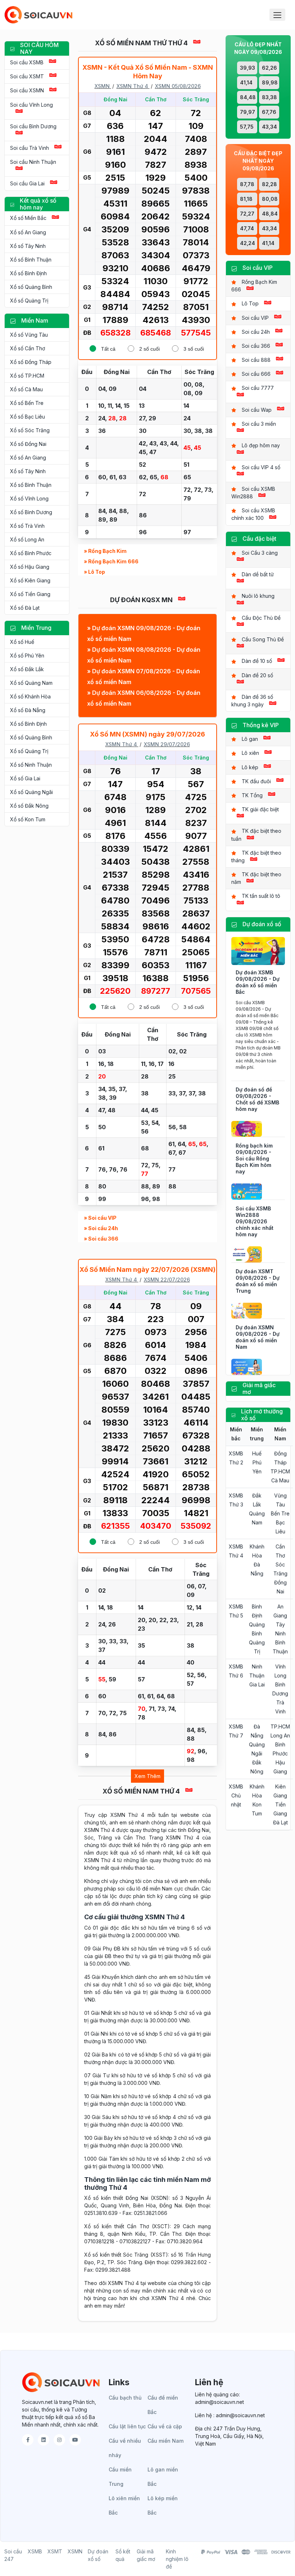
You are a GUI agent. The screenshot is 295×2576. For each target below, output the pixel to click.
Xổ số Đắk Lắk (27, 669)
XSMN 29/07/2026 (167, 744)
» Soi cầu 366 (101, 1239)
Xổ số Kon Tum (28, 819)
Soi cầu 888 (256, 360)
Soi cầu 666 (256, 374)
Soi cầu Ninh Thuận (33, 162)
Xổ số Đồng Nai (28, 444)
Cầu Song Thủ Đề (263, 639)
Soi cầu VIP (255, 318)
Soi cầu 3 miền (259, 424)
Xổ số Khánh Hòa (30, 696)
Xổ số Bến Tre (27, 403)
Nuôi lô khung (258, 596)
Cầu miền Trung (120, 2477)
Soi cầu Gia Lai (27, 183)
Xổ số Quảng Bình (31, 287)
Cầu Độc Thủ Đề (261, 618)
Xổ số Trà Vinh (27, 526)
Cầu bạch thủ (125, 2398)
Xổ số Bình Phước (31, 553)
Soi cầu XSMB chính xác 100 (253, 514)
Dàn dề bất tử (258, 574)
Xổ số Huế (22, 642)
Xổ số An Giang (28, 232)
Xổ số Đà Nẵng (28, 710)
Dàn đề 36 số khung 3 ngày (252, 701)
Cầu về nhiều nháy (125, 2448)
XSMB (35, 2551)
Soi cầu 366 (256, 346)
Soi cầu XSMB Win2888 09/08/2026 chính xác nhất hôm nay (255, 1221)
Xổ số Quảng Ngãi (31, 792)
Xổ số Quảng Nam (31, 683)
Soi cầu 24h (256, 332)
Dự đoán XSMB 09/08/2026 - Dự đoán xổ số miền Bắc (258, 982)
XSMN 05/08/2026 (178, 86)
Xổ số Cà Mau (26, 389)
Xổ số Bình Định (28, 273)
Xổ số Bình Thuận (31, 260)
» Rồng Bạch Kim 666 (111, 561)
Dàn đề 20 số (257, 675)
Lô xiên (250, 753)
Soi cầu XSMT (27, 76)
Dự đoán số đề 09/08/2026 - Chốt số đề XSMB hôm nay (257, 1099)
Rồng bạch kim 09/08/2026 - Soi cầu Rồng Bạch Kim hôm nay (254, 1158)
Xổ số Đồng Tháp (31, 362)
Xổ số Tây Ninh (28, 246)
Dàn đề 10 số (257, 661)
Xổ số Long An (27, 539)
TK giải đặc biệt (260, 809)
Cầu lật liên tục (127, 2426)
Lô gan (250, 739)
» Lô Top (94, 572)
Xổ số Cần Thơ (28, 348)
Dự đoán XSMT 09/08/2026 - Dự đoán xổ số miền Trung (258, 1281)
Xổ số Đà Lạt (25, 608)
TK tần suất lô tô (261, 896)
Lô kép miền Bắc (163, 2505)
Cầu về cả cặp (165, 2426)
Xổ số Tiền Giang (30, 594)
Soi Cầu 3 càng (260, 553)
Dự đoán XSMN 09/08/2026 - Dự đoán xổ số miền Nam (258, 1337)
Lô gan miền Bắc (163, 2477)
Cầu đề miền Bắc (163, 2405)
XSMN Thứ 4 (132, 86)
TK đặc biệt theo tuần (256, 835)
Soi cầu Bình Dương (33, 126)
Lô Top (250, 303)
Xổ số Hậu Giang (30, 567)
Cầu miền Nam (165, 2441)
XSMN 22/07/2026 (167, 1280)
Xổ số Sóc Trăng (30, 430)
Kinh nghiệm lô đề (177, 2559)
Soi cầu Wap (257, 410)
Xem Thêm (147, 1776)
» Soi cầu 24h (101, 1228)
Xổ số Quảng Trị (29, 301)
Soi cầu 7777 (258, 388)
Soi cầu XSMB (27, 62)
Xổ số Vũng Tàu (29, 335)
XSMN (102, 86)
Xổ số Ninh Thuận (31, 765)
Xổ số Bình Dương (31, 512)
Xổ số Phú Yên (27, 655)
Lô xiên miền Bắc (124, 2505)
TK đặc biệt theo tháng (256, 857)
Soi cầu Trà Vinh (29, 148)
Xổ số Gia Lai (25, 778)
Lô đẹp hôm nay (261, 445)
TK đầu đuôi (256, 781)
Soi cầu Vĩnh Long (31, 105)
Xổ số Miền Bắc (28, 218)
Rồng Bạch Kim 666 (254, 286)
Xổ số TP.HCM (27, 376)
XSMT (55, 2551)
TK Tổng (252, 795)
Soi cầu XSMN (27, 90)
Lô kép (250, 767)
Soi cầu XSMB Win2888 (253, 493)
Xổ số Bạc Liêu (28, 417)
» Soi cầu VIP (100, 1218)
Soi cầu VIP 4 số (261, 467)
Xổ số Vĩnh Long (29, 498)
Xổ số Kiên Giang (30, 580)
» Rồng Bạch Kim (105, 551)
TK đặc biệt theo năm (256, 878)
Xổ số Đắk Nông (29, 806)
